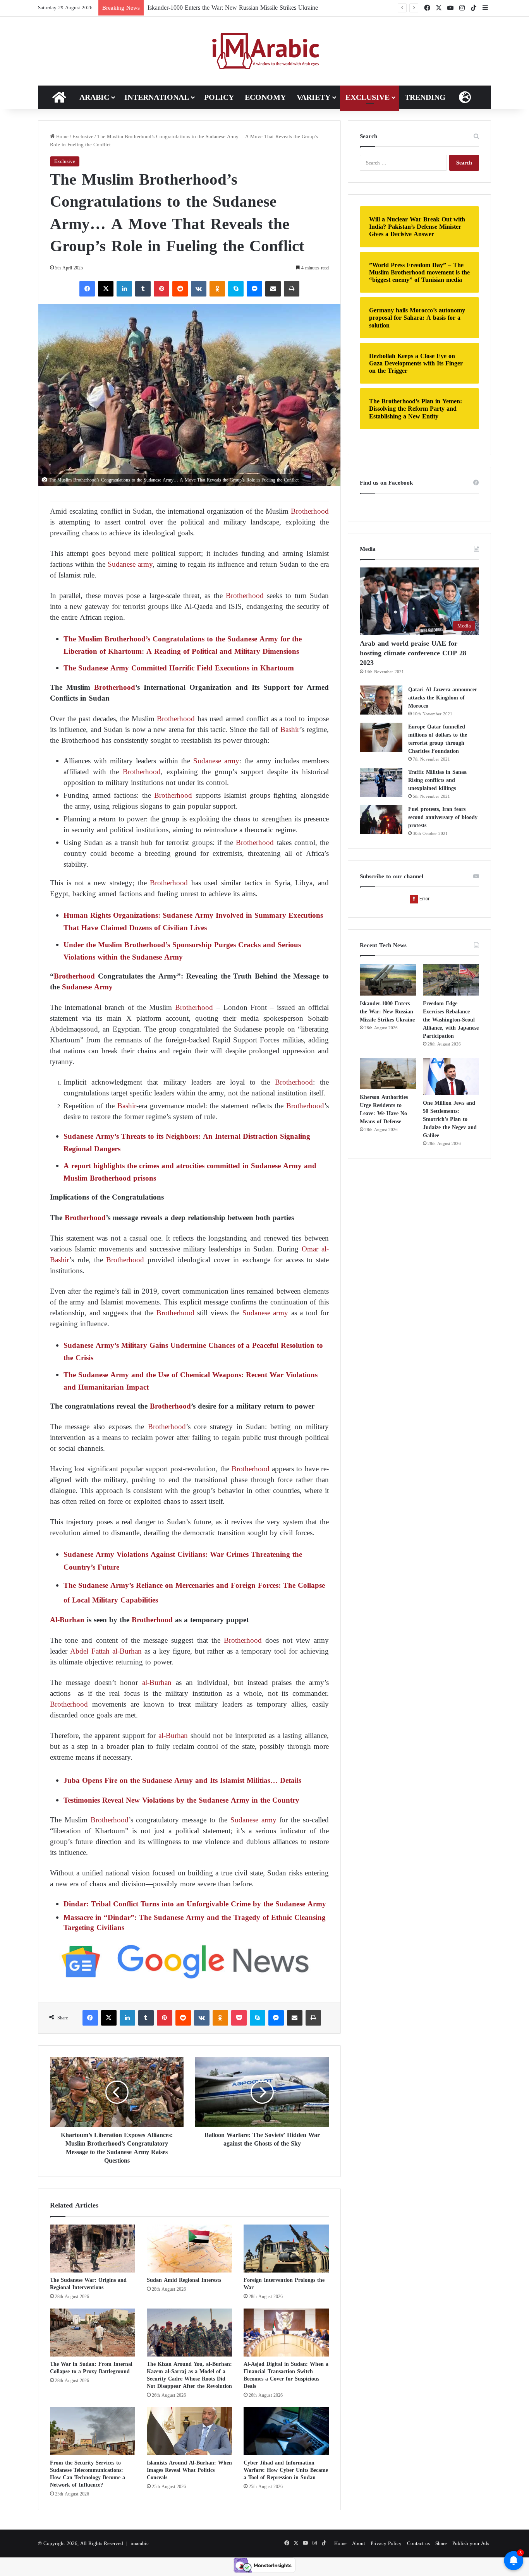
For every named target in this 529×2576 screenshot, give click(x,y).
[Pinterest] (161, 289)
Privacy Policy (386, 2543)
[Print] (292, 289)
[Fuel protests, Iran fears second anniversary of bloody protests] (381, 820)
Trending (425, 97)
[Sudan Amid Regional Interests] (189, 2249)
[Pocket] (239, 2018)
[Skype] (236, 289)
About (359, 2543)
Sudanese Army (87, 987)
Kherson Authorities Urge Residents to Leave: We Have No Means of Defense (384, 1109)
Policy (219, 97)
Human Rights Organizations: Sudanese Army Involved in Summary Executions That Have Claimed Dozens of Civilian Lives (193, 921)
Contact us (418, 2543)
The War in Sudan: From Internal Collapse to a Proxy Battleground (91, 2368)
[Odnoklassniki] (217, 289)
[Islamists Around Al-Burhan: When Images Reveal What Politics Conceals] (189, 2431)
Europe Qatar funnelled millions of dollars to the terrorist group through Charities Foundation (438, 739)
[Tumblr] (143, 289)
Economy (265, 97)
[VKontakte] (199, 289)
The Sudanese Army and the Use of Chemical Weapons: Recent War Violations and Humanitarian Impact (191, 1381)
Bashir (290, 729)
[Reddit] (180, 289)
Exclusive (368, 97)
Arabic (94, 97)
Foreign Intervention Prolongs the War (284, 2284)
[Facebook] (87, 289)
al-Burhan (157, 1682)
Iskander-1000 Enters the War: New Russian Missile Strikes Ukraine (387, 1012)
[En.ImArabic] (265, 51)
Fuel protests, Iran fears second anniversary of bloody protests (443, 817)
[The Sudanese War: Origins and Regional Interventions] (93, 2249)
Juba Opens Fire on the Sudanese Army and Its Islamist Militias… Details (182, 1780)
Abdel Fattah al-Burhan (106, 1651)
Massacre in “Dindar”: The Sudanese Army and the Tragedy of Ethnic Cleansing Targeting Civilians (195, 1922)
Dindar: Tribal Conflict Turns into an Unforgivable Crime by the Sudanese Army (195, 1904)
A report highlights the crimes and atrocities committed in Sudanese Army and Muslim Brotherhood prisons (190, 1172)
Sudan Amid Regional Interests (184, 2280)
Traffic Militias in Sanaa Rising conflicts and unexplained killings (437, 780)
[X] (106, 289)
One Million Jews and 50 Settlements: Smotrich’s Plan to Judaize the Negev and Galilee (450, 1119)
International (157, 97)
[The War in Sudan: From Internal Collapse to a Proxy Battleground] (93, 2333)
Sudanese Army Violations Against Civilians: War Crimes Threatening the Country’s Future (183, 1561)
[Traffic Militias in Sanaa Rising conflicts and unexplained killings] (381, 782)
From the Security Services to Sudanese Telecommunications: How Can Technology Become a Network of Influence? (88, 2474)
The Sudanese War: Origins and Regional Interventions (88, 2284)
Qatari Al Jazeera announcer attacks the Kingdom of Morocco (443, 698)
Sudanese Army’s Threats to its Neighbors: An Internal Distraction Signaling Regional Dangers (187, 1142)
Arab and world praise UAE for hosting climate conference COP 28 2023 (413, 653)
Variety (313, 97)
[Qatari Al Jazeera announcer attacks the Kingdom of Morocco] (381, 700)
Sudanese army (130, 564)
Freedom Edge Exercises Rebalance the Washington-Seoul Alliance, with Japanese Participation (267, 8)
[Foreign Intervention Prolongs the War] (286, 2249)
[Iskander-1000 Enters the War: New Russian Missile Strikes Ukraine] (388, 980)
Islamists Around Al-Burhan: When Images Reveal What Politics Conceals (189, 2470)
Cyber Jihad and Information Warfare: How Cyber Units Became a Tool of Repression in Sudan (286, 2470)
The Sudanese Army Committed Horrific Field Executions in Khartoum (179, 668)
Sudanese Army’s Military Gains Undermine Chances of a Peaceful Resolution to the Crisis (193, 1351)
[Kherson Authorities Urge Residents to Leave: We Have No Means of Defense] (388, 1074)
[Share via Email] (273, 289)
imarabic (140, 2543)
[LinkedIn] (124, 289)
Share (441, 2543)
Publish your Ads (471, 2543)
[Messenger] (254, 289)
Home (62, 136)
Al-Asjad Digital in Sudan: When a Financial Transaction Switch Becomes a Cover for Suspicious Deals (286, 2375)
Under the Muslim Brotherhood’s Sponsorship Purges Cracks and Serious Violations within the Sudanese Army (182, 951)
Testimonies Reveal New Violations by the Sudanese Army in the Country (181, 1800)
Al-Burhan (67, 1620)
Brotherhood (309, 511)
